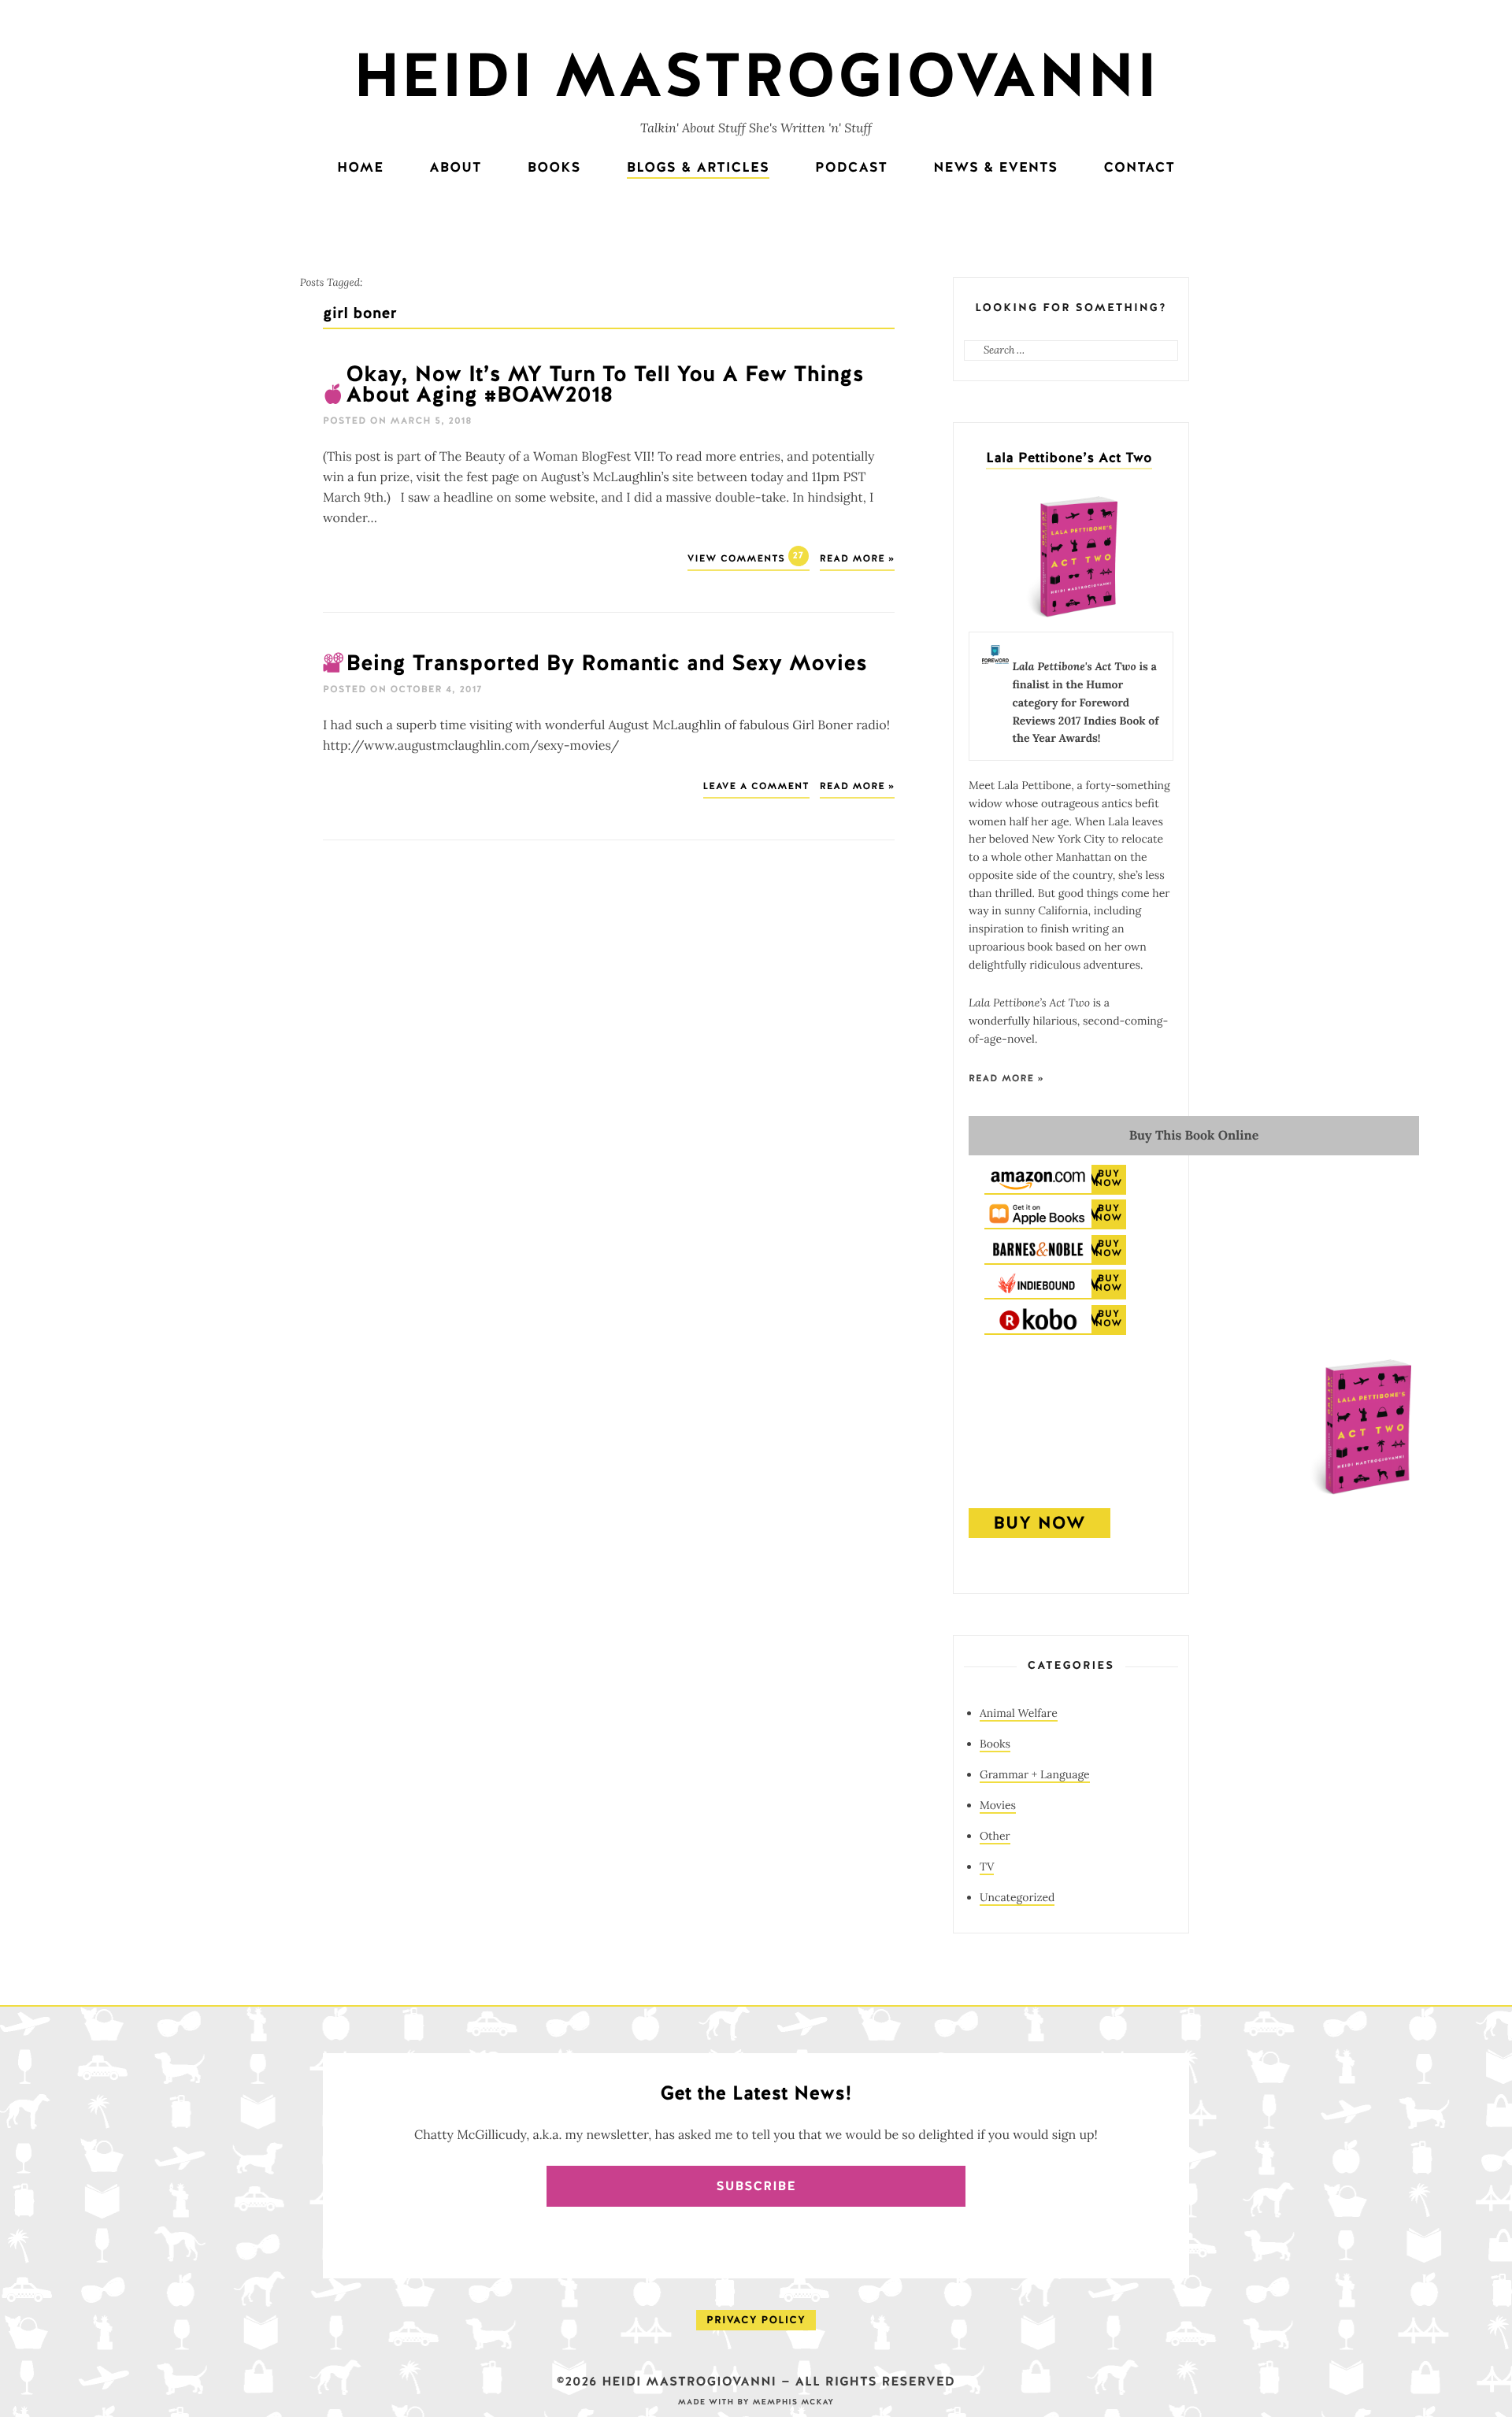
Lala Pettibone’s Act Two (1069, 458)
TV (987, 1867)
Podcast (851, 168)
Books (554, 168)
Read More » (857, 559)
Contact (1139, 168)
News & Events (995, 168)
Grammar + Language (1035, 1774)
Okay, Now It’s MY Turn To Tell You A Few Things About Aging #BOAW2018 (605, 385)
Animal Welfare (1019, 1713)
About (455, 168)
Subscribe (756, 2186)
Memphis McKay (793, 2402)
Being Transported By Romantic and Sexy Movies (606, 664)
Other (995, 1836)
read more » (1006, 1079)
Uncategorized (1017, 1897)
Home (360, 168)
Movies (998, 1805)
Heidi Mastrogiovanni (756, 77)
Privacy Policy (756, 2320)
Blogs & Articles (698, 168)
